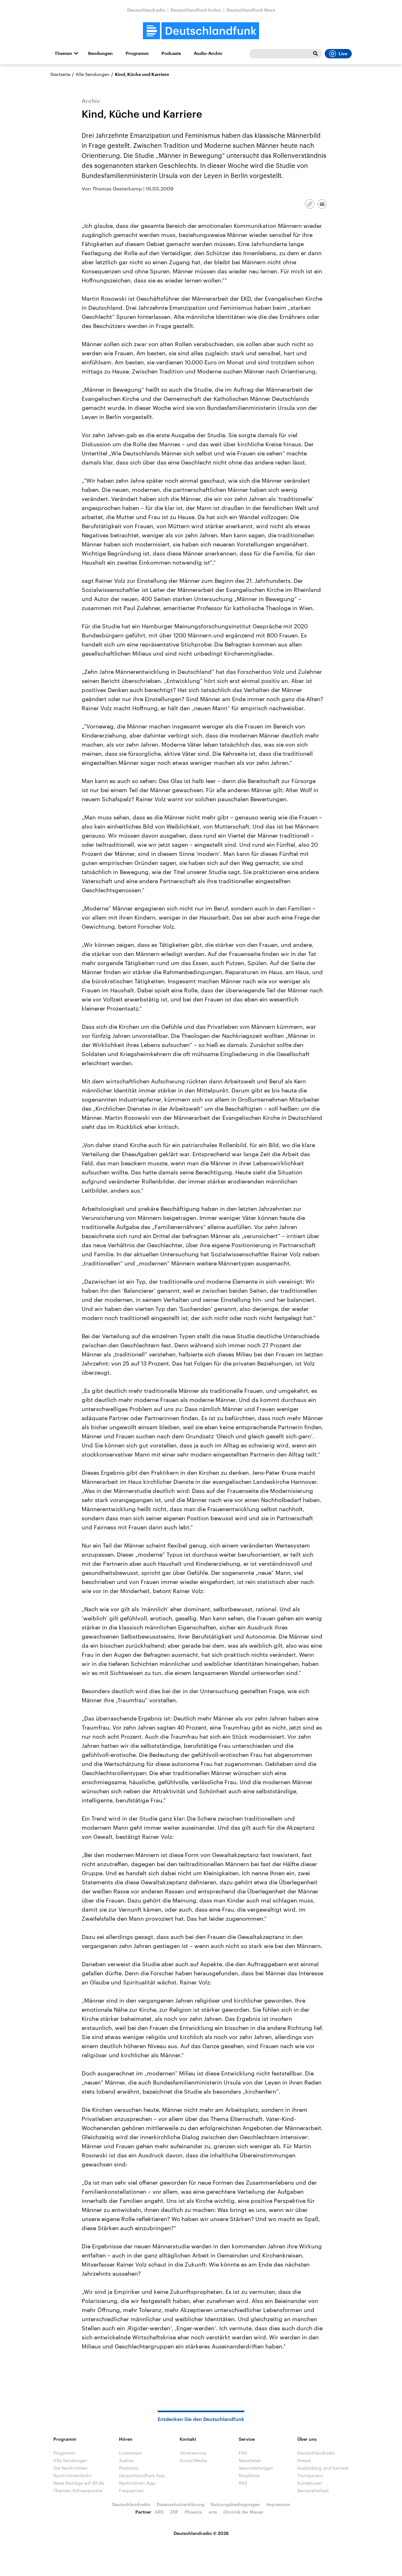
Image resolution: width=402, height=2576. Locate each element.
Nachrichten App (137, 2483)
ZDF (174, 2512)
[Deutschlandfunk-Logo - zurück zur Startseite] (201, 31)
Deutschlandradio (146, 10)
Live (343, 54)
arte (213, 2512)
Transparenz (310, 2475)
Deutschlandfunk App (142, 2475)
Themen (63, 53)
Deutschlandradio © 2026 (201, 2533)
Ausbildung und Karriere (323, 2468)
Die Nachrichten (71, 2468)
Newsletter (250, 2460)
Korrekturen (310, 2483)
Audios (126, 2460)
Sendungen (100, 53)
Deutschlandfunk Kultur (196, 10)
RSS (243, 2483)
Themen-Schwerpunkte (78, 2490)
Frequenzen (131, 2490)
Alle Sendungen (93, 74)
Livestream (131, 2453)
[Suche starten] (315, 54)
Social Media (193, 2460)
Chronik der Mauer (243, 2512)
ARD (159, 2512)
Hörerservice (193, 2453)
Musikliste (249, 2475)
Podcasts (171, 53)
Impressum (278, 2504)
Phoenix (193, 2512)
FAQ (243, 2453)
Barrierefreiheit (313, 2490)
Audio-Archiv (208, 53)
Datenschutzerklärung (181, 2504)
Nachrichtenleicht (72, 2475)
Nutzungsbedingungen (235, 2504)
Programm (137, 53)
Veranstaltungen (256, 2468)
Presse (304, 2460)
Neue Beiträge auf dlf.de (79, 2483)
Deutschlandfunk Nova (251, 10)
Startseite (60, 74)
